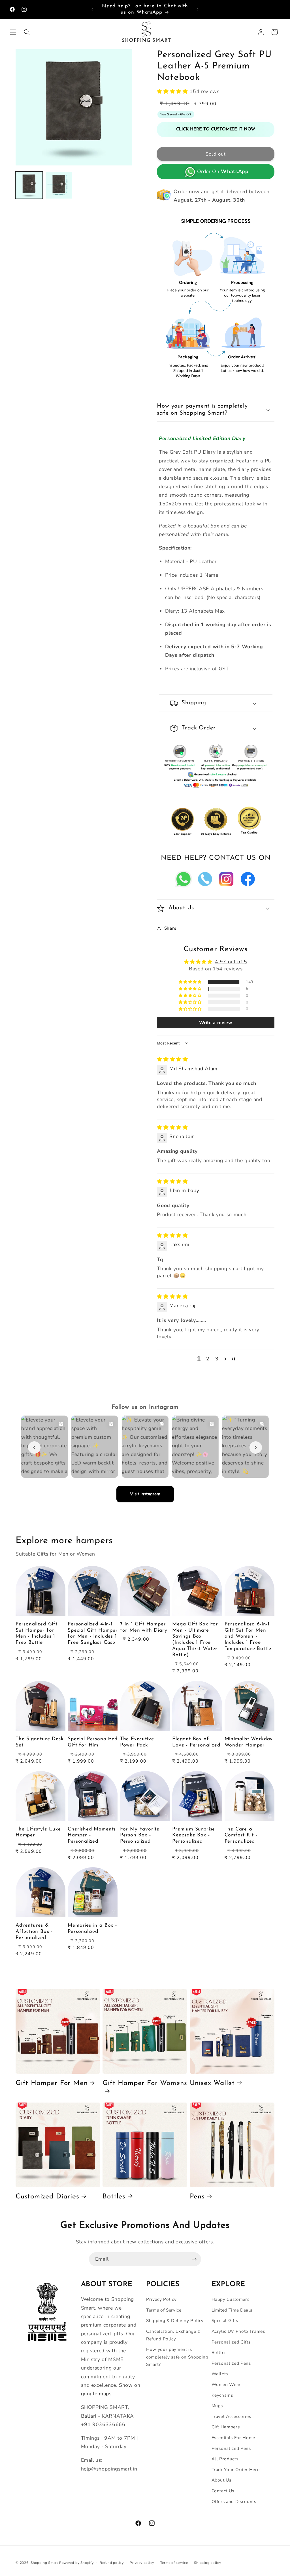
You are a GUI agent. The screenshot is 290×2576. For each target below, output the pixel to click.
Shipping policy (208, 2563)
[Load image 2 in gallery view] (59, 185)
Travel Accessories (231, 2416)
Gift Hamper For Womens (145, 2083)
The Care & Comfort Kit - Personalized (241, 1835)
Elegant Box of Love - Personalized (196, 1742)
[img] (172, 1059)
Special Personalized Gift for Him (92, 1742)
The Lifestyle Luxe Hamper (38, 1832)
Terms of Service (164, 2310)
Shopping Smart (44, 2563)
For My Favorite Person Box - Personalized (140, 1835)
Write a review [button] (216, 1023)
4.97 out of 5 (231, 962)
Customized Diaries (47, 2197)
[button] (13, 32)
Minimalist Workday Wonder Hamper (249, 1742)
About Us (221, 2480)
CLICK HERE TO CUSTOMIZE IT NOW (216, 129)
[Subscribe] (194, 2259)
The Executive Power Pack (137, 1742)
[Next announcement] (197, 9)
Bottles (114, 2197)
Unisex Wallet (212, 2083)
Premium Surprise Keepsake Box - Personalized (194, 1835)
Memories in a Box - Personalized (92, 1928)
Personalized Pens (231, 2363)
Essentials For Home (234, 2438)
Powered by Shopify (76, 2563)
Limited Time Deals (232, 2310)
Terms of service (174, 2563)
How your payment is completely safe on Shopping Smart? (177, 2357)
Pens (197, 2197)
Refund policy (112, 2563)
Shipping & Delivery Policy (175, 2320)
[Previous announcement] (93, 9)
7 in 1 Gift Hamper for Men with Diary (144, 1627)
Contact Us (223, 2491)
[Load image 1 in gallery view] (29, 185)
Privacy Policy (161, 2299)
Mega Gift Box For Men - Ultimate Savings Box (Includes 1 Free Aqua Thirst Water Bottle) (195, 1640)
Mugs (217, 2406)
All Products (225, 2459)
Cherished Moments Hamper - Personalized (92, 1835)
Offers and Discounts (234, 2501)
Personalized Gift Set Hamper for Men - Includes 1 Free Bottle (37, 1633)
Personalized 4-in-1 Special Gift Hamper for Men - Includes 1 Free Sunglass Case (93, 1633)
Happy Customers (231, 2299)
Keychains (222, 2395)
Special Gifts (225, 2320)
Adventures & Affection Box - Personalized (34, 1932)
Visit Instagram (145, 1494)
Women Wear (226, 2384)
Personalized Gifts (231, 2342)
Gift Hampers (226, 2427)
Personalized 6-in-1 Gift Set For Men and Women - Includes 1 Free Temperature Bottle (248, 1636)
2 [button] (208, 1359)
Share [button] (170, 928)
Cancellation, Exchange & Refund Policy (173, 2335)
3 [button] (217, 1359)
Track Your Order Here (236, 2470)
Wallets (220, 2374)
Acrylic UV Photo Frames (238, 2331)
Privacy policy (142, 2563)
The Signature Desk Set (40, 1742)
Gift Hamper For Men (52, 2083)
